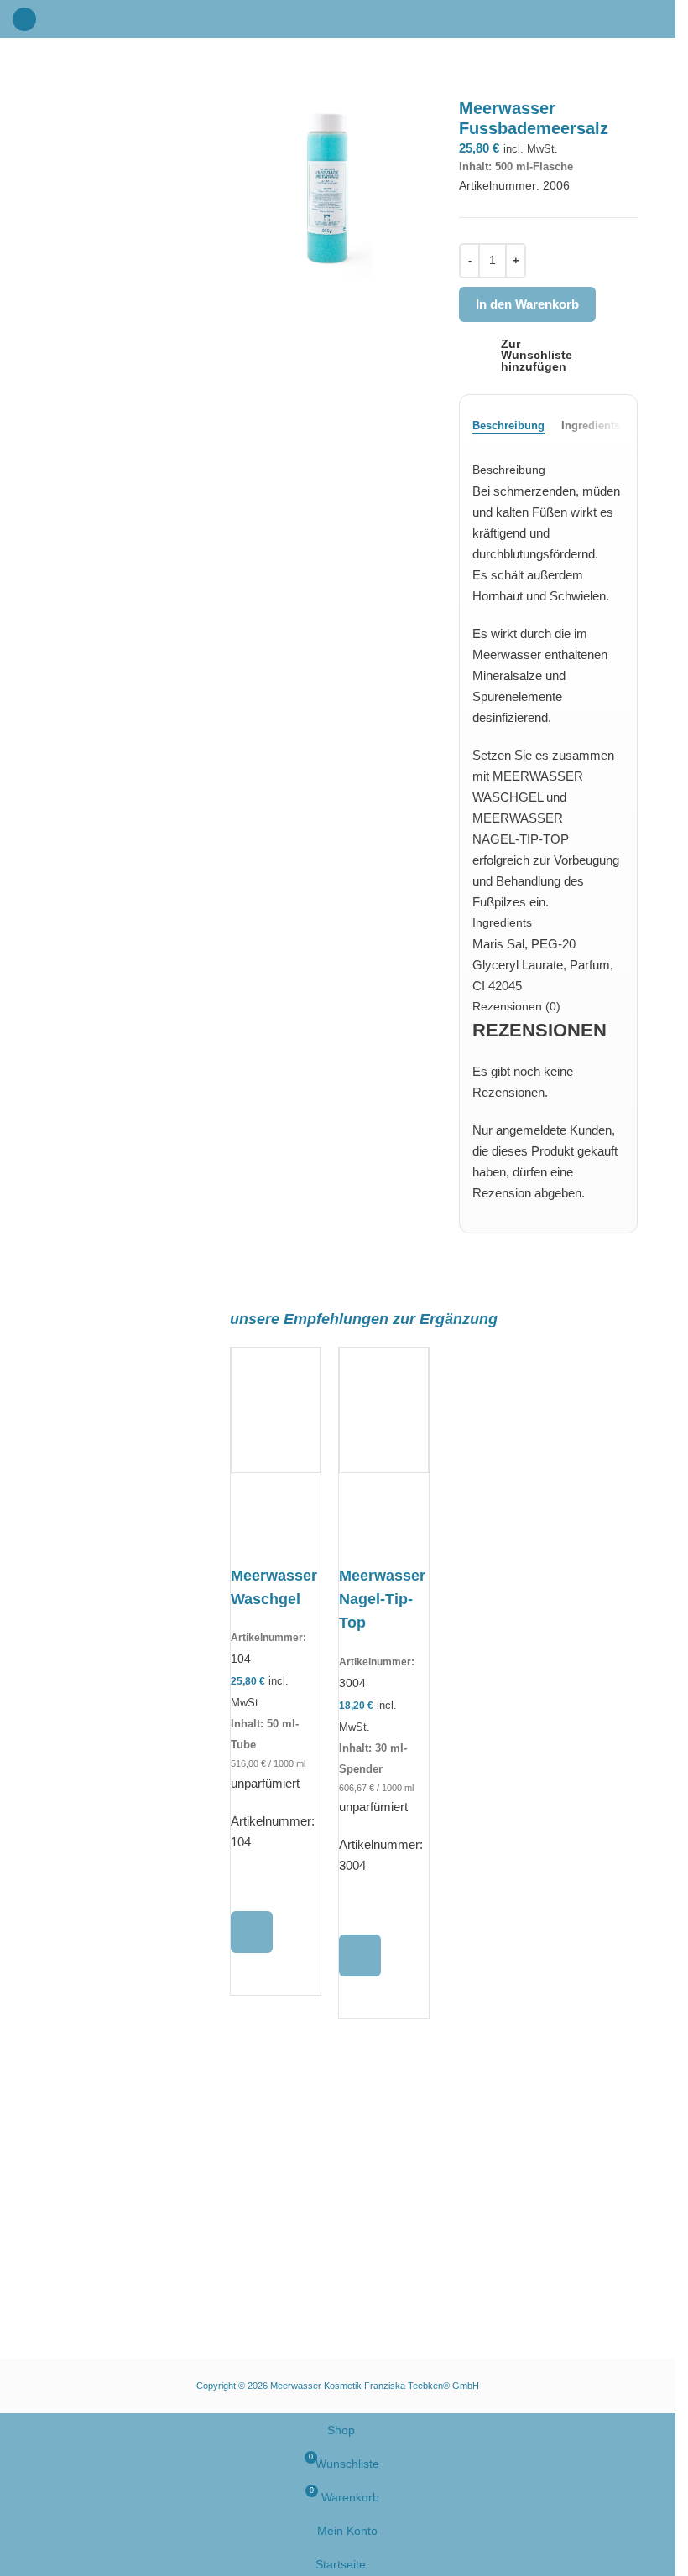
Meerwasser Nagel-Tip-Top (382, 1599)
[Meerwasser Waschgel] (276, 1517)
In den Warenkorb (527, 304)
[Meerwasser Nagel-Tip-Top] (384, 1517)
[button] (252, 1932)
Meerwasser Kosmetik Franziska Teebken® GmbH (375, 2386)
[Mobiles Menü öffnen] (24, 19)
